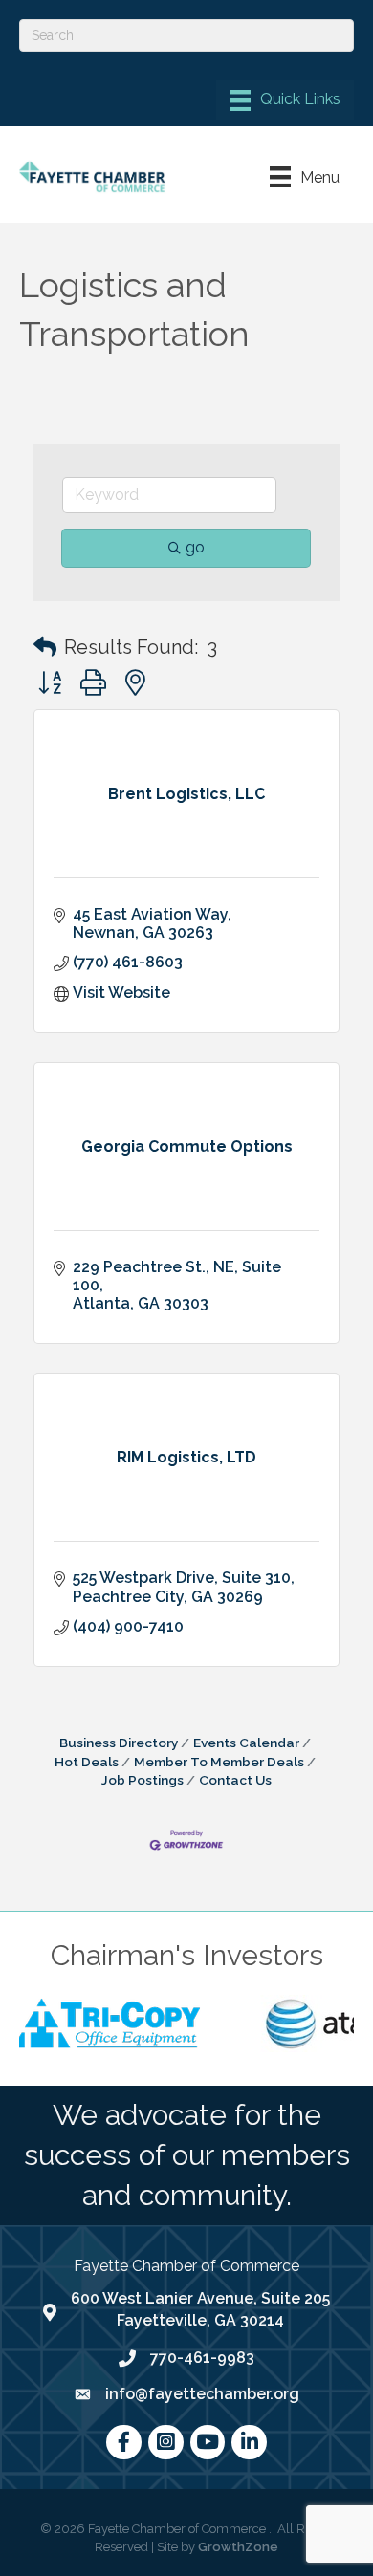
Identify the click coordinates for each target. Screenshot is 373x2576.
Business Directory (119, 1743)
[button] (45, 647)
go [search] (195, 547)
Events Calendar (246, 1743)
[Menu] (285, 100)
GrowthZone (238, 2547)
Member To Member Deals (219, 1762)
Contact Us (235, 1780)
